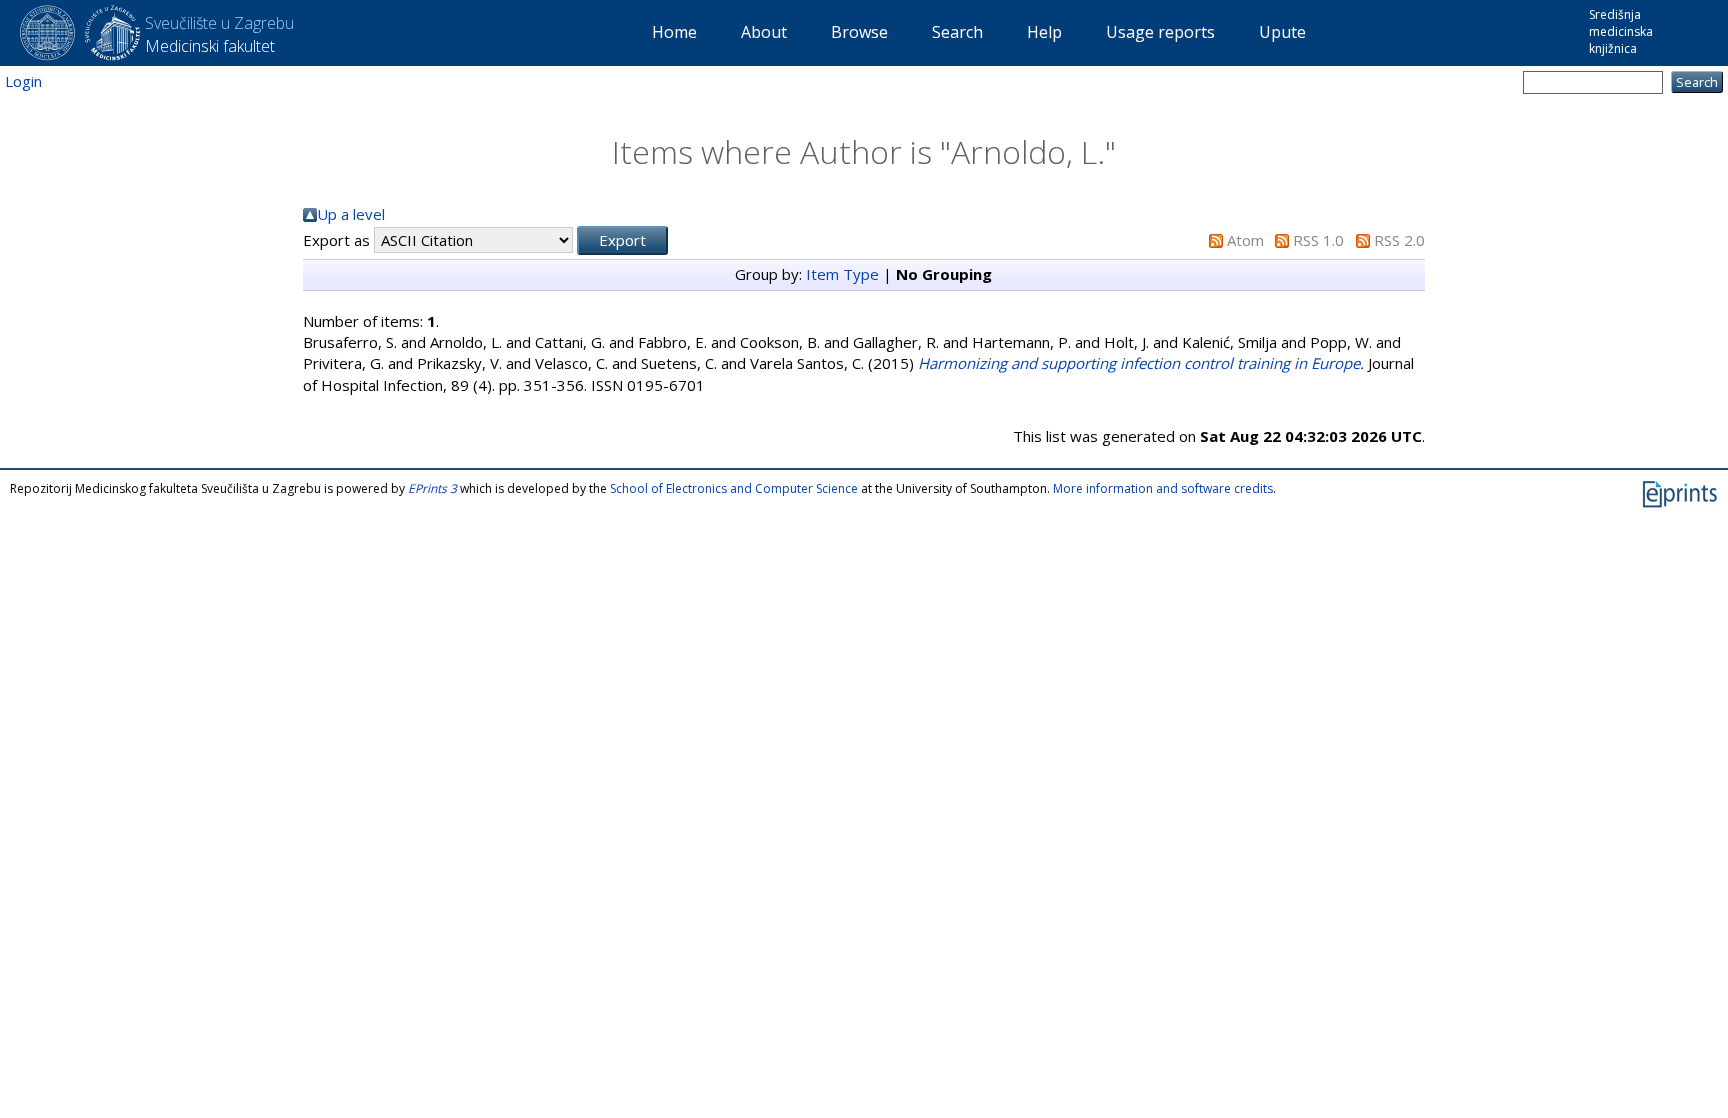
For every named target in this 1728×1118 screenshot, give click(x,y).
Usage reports (1160, 32)
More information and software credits (1163, 488)
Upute (1282, 32)
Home (674, 32)
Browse (859, 32)
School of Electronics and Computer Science (734, 488)
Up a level (351, 214)
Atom (1245, 240)
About (764, 32)
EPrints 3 (432, 488)
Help (1044, 32)
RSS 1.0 (1318, 240)
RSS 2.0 (1399, 240)
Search (957, 32)
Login (23, 81)
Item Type (842, 274)
